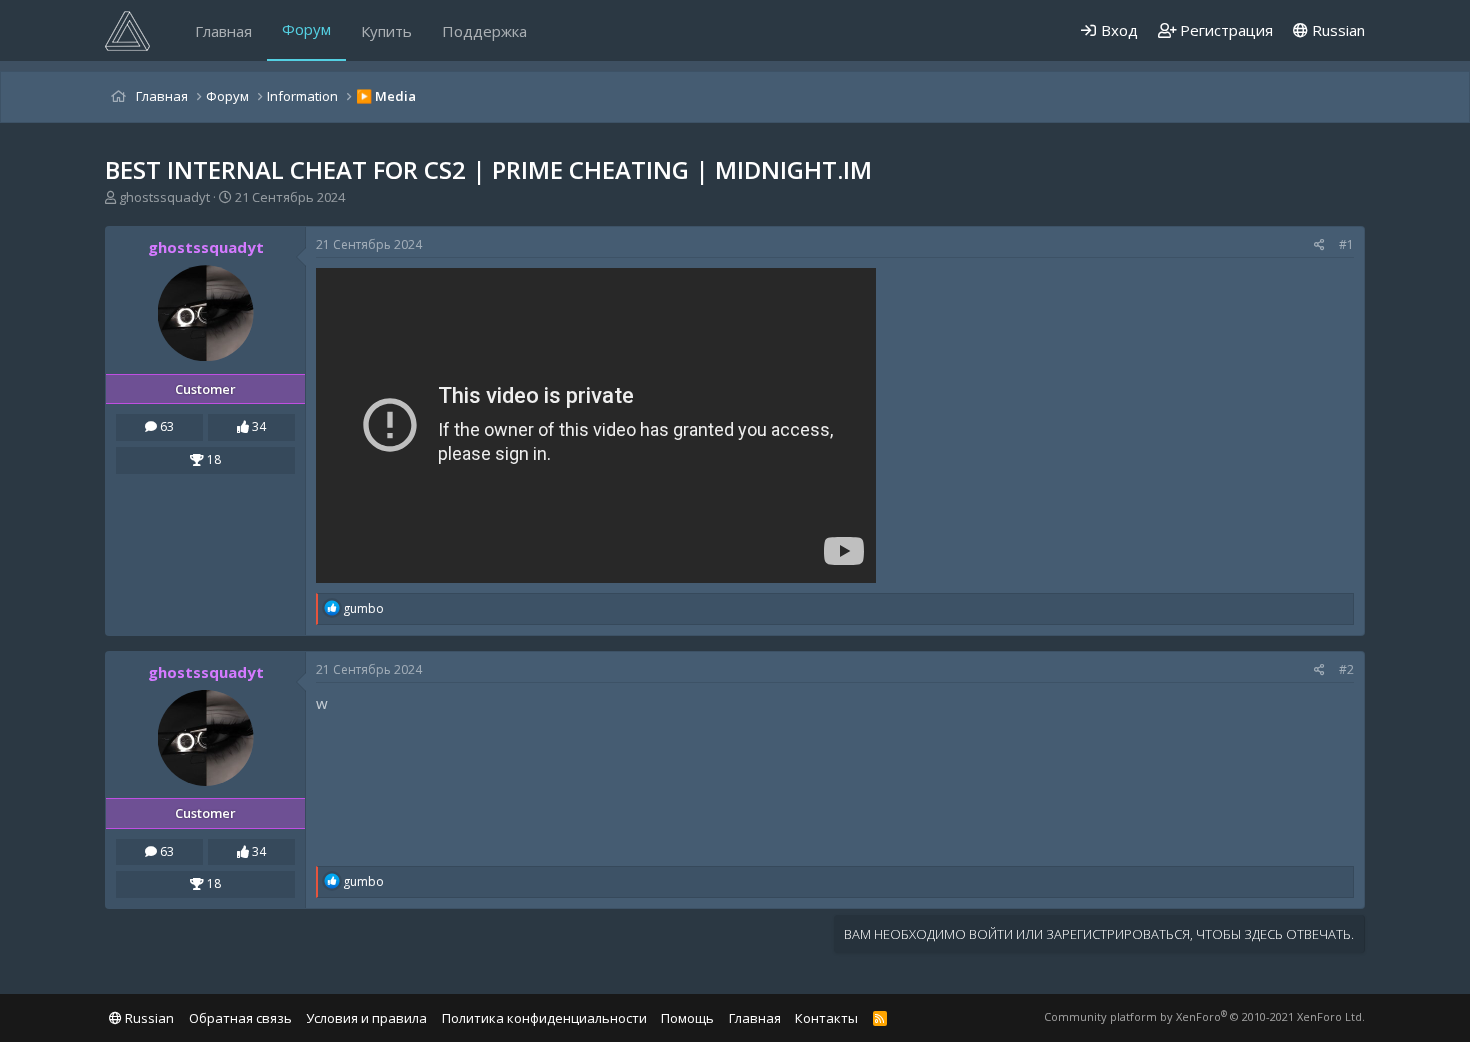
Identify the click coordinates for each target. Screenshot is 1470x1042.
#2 (1346, 669)
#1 (1346, 244)
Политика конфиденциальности (544, 1018)
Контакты (826, 1018)
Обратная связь (240, 1018)
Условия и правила (366, 1018)
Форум (306, 29)
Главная (223, 31)
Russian (1336, 30)
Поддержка (484, 31)
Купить (386, 31)
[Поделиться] (1319, 245)
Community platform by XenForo (1204, 1016)
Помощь (687, 1018)
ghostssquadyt (164, 197)
